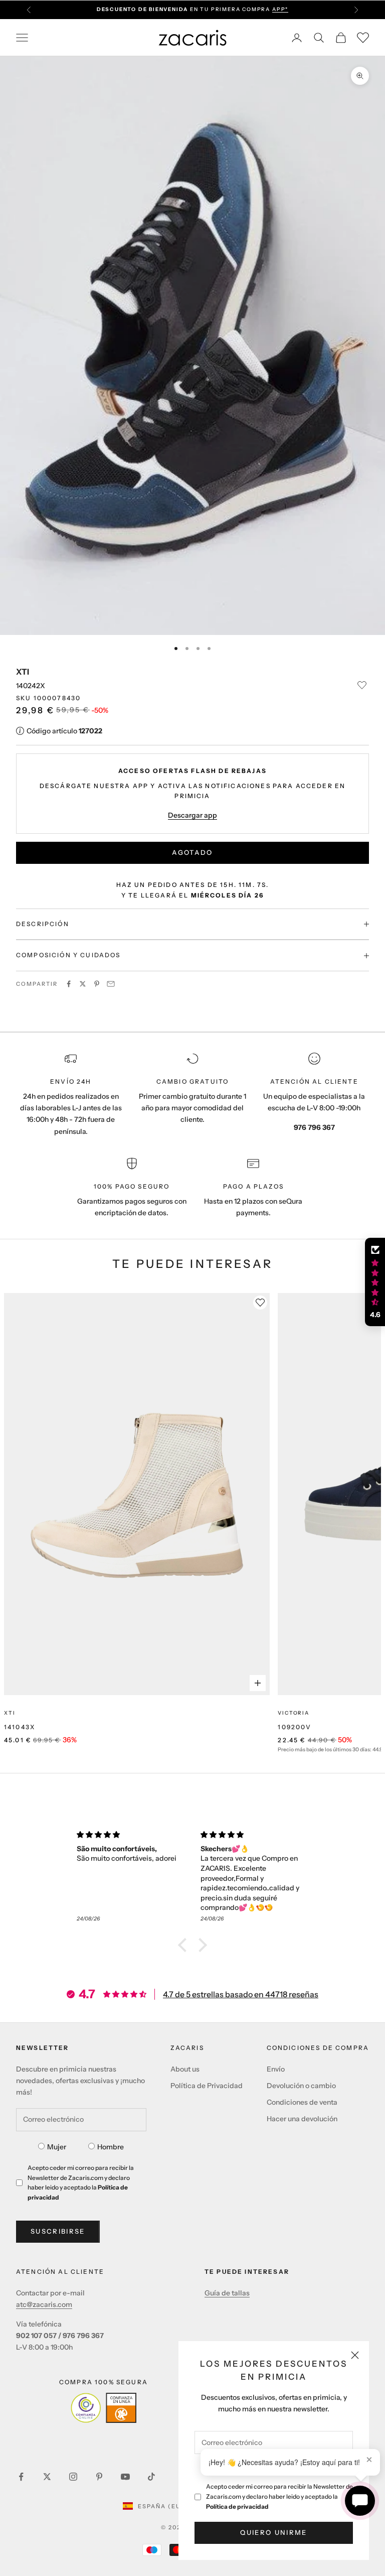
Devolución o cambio (301, 2086)
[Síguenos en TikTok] (151, 2477)
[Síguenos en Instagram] (73, 2477)
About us (185, 2069)
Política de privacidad (237, 2506)
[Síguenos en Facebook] (21, 2477)
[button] (185, 1945)
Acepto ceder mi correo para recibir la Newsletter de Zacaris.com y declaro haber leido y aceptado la (279, 2496)
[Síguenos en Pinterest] (99, 2477)
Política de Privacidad (207, 2086)
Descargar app (192, 815)
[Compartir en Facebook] (69, 984)
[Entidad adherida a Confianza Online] (104, 2408)
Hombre (111, 2147)
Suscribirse (58, 2231)
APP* (280, 9)
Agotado (192, 852)
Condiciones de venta (302, 2102)
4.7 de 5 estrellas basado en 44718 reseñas (241, 1994)
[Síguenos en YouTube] (125, 2477)
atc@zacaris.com (44, 2304)
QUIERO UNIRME (273, 2532)
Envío (276, 2069)
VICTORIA (293, 1713)
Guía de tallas (227, 2293)
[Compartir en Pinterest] (97, 984)
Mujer (57, 2147)
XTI (23, 672)
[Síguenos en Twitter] (47, 2477)
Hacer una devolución (302, 2119)
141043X (20, 1727)
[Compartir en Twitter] (83, 984)
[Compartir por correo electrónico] (111, 984)
